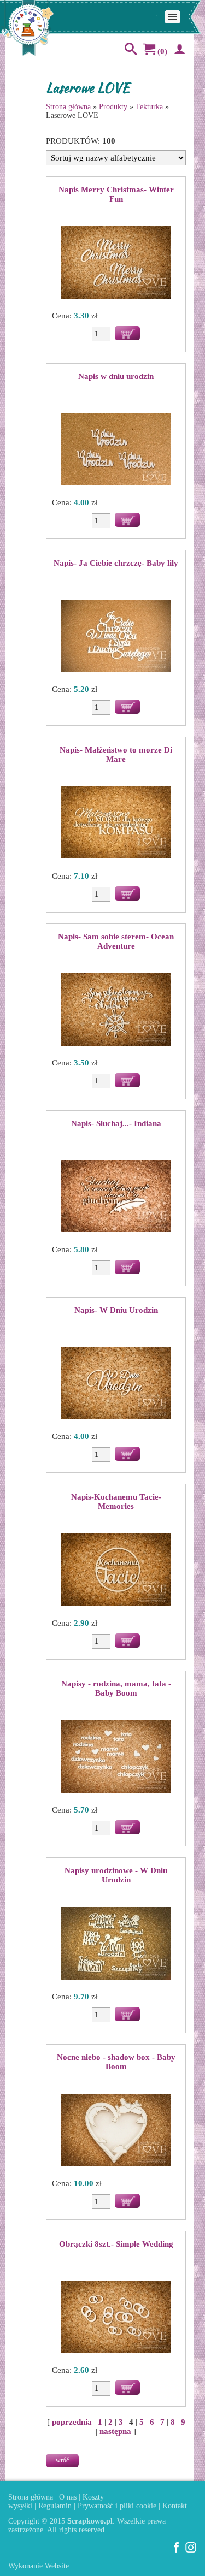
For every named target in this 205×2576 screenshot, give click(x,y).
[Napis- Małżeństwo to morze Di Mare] (116, 824)
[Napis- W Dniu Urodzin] (116, 1384)
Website (57, 2566)
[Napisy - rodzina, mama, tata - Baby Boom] (116, 1757)
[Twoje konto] (178, 51)
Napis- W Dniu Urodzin (116, 1310)
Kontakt (175, 2506)
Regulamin (55, 2506)
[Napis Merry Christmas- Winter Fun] (116, 263)
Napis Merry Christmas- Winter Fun (116, 194)
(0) (161, 51)
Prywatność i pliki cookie (117, 2506)
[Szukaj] (128, 51)
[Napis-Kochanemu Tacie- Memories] (116, 1571)
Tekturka (149, 107)
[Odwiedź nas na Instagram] (191, 2551)
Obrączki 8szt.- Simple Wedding (116, 2244)
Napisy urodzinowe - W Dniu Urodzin (116, 1875)
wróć (62, 2460)
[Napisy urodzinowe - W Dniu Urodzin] (116, 1944)
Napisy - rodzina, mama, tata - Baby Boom (116, 1688)
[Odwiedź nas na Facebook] (177, 2551)
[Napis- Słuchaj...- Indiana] (116, 1197)
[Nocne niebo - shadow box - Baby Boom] (116, 2131)
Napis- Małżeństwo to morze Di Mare (116, 754)
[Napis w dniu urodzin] (116, 450)
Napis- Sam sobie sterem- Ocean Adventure (116, 941)
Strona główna (68, 107)
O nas (68, 2497)
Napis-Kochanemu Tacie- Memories (116, 1502)
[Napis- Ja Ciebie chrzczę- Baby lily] (116, 637)
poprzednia (72, 2422)
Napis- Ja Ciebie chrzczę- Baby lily (116, 563)
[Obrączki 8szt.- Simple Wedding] (116, 2318)
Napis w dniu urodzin (116, 376)
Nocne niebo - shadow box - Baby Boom (116, 2062)
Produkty (113, 107)
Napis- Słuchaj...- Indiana (116, 1123)
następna (115, 2431)
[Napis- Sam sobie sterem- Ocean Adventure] (116, 1010)
